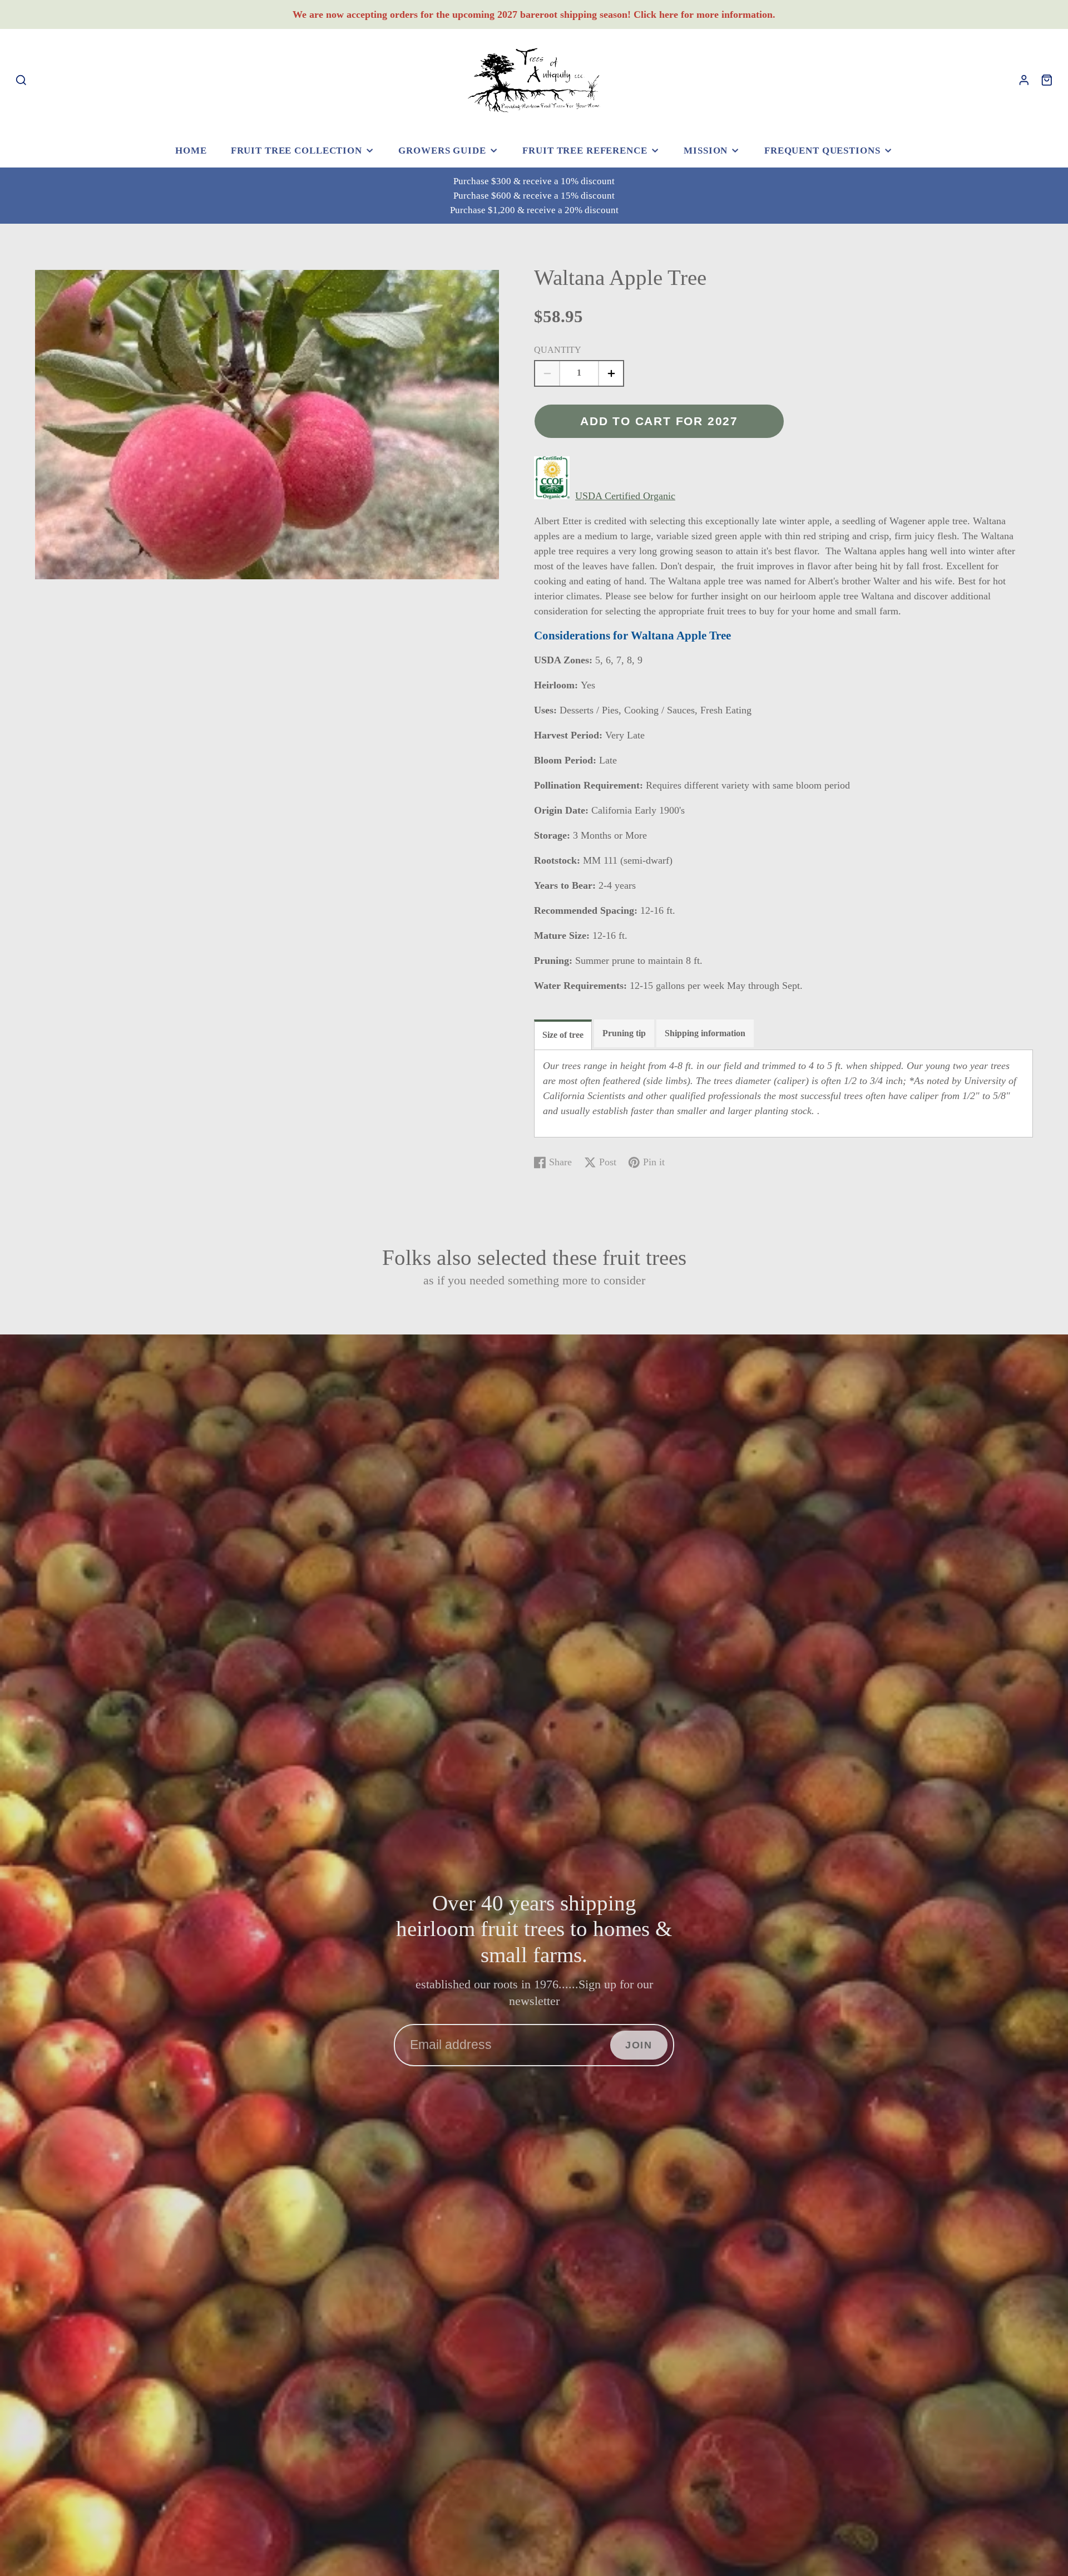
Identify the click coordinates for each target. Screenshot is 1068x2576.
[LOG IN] (1024, 80)
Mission (706, 151)
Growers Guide (442, 151)
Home (191, 151)
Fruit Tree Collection (296, 151)
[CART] (1047, 80)
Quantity (558, 350)
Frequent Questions (822, 151)
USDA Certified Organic (625, 496)
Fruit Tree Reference (585, 151)
